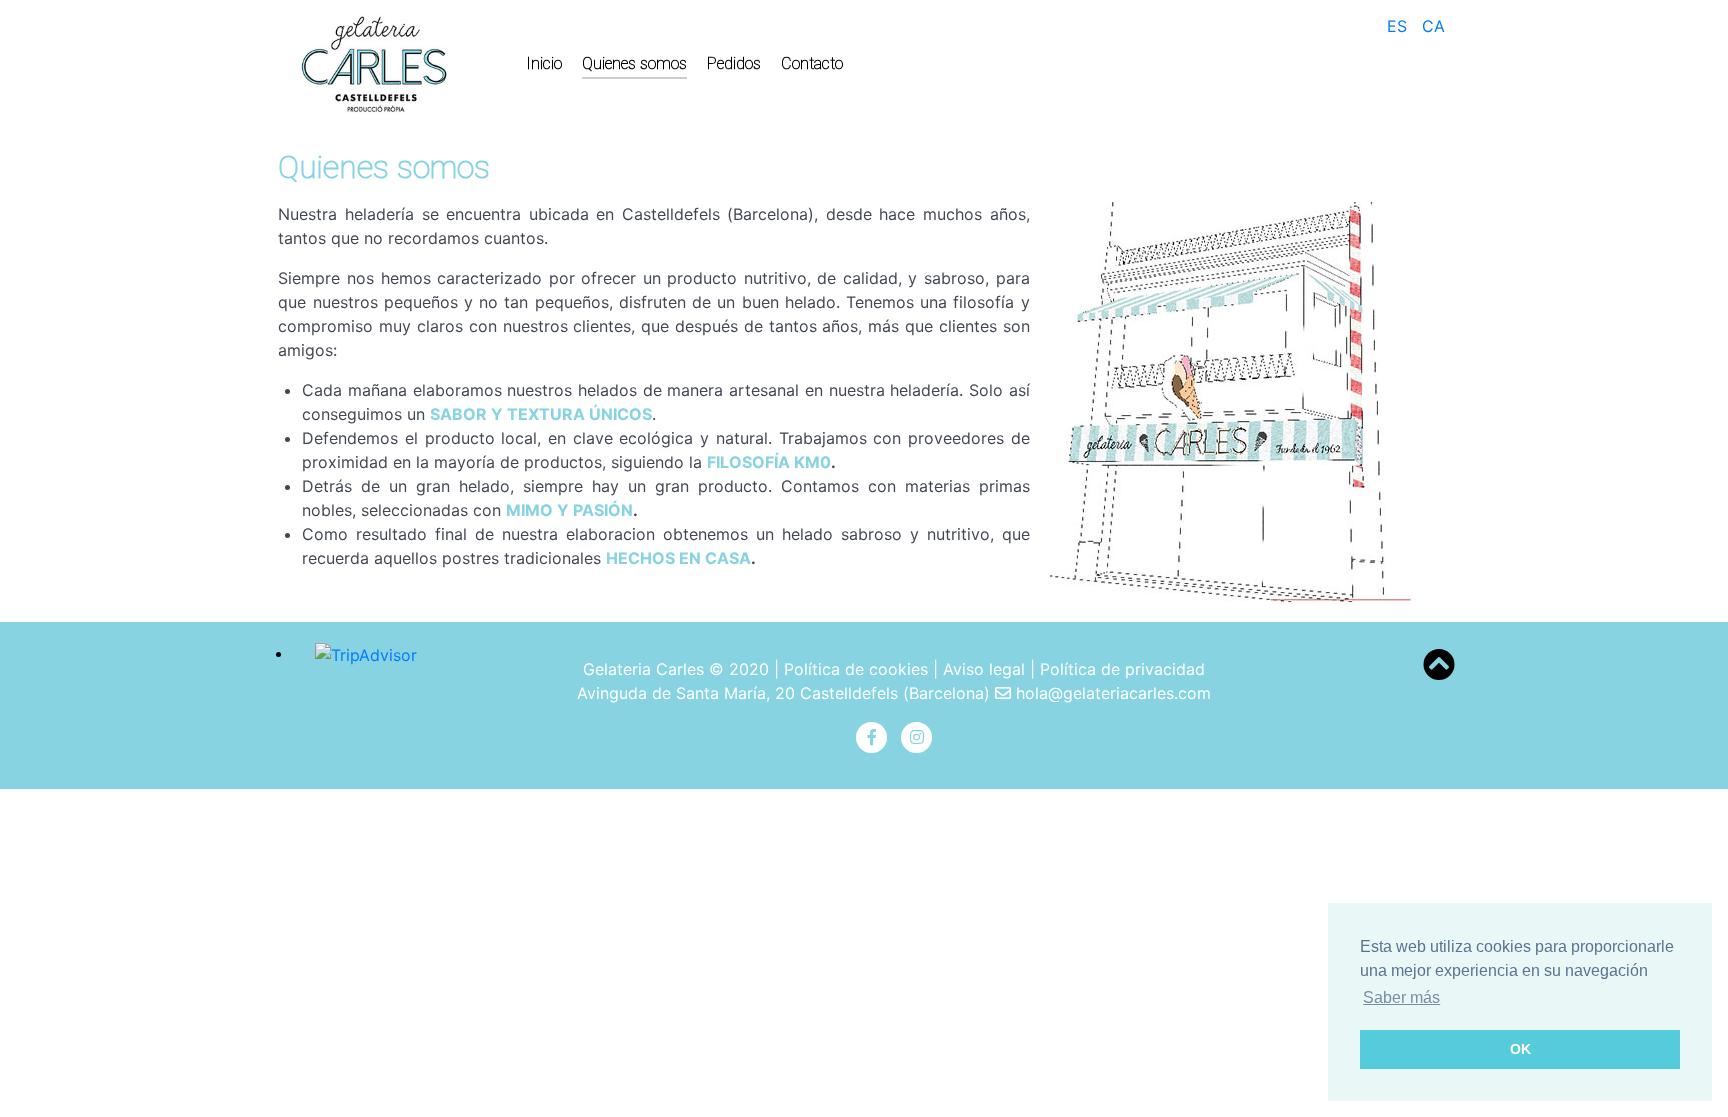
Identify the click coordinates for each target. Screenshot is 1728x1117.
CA (1433, 26)
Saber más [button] (1401, 997)
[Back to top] (1439, 671)
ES (1399, 26)
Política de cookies (856, 669)
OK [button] (1520, 1049)
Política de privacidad (1122, 669)
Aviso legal (984, 669)
